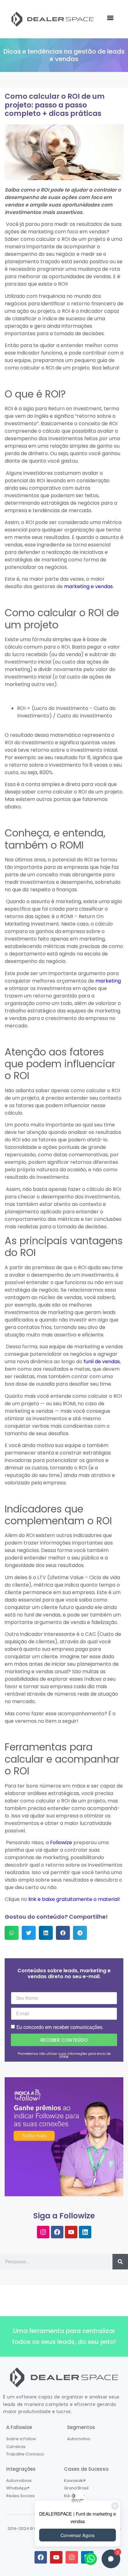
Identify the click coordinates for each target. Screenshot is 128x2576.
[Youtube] (71, 2232)
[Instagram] (43, 2232)
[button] (110, 18)
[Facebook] (57, 2232)
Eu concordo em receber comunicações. (60, 2027)
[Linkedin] (85, 2232)
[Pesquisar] (120, 2262)
